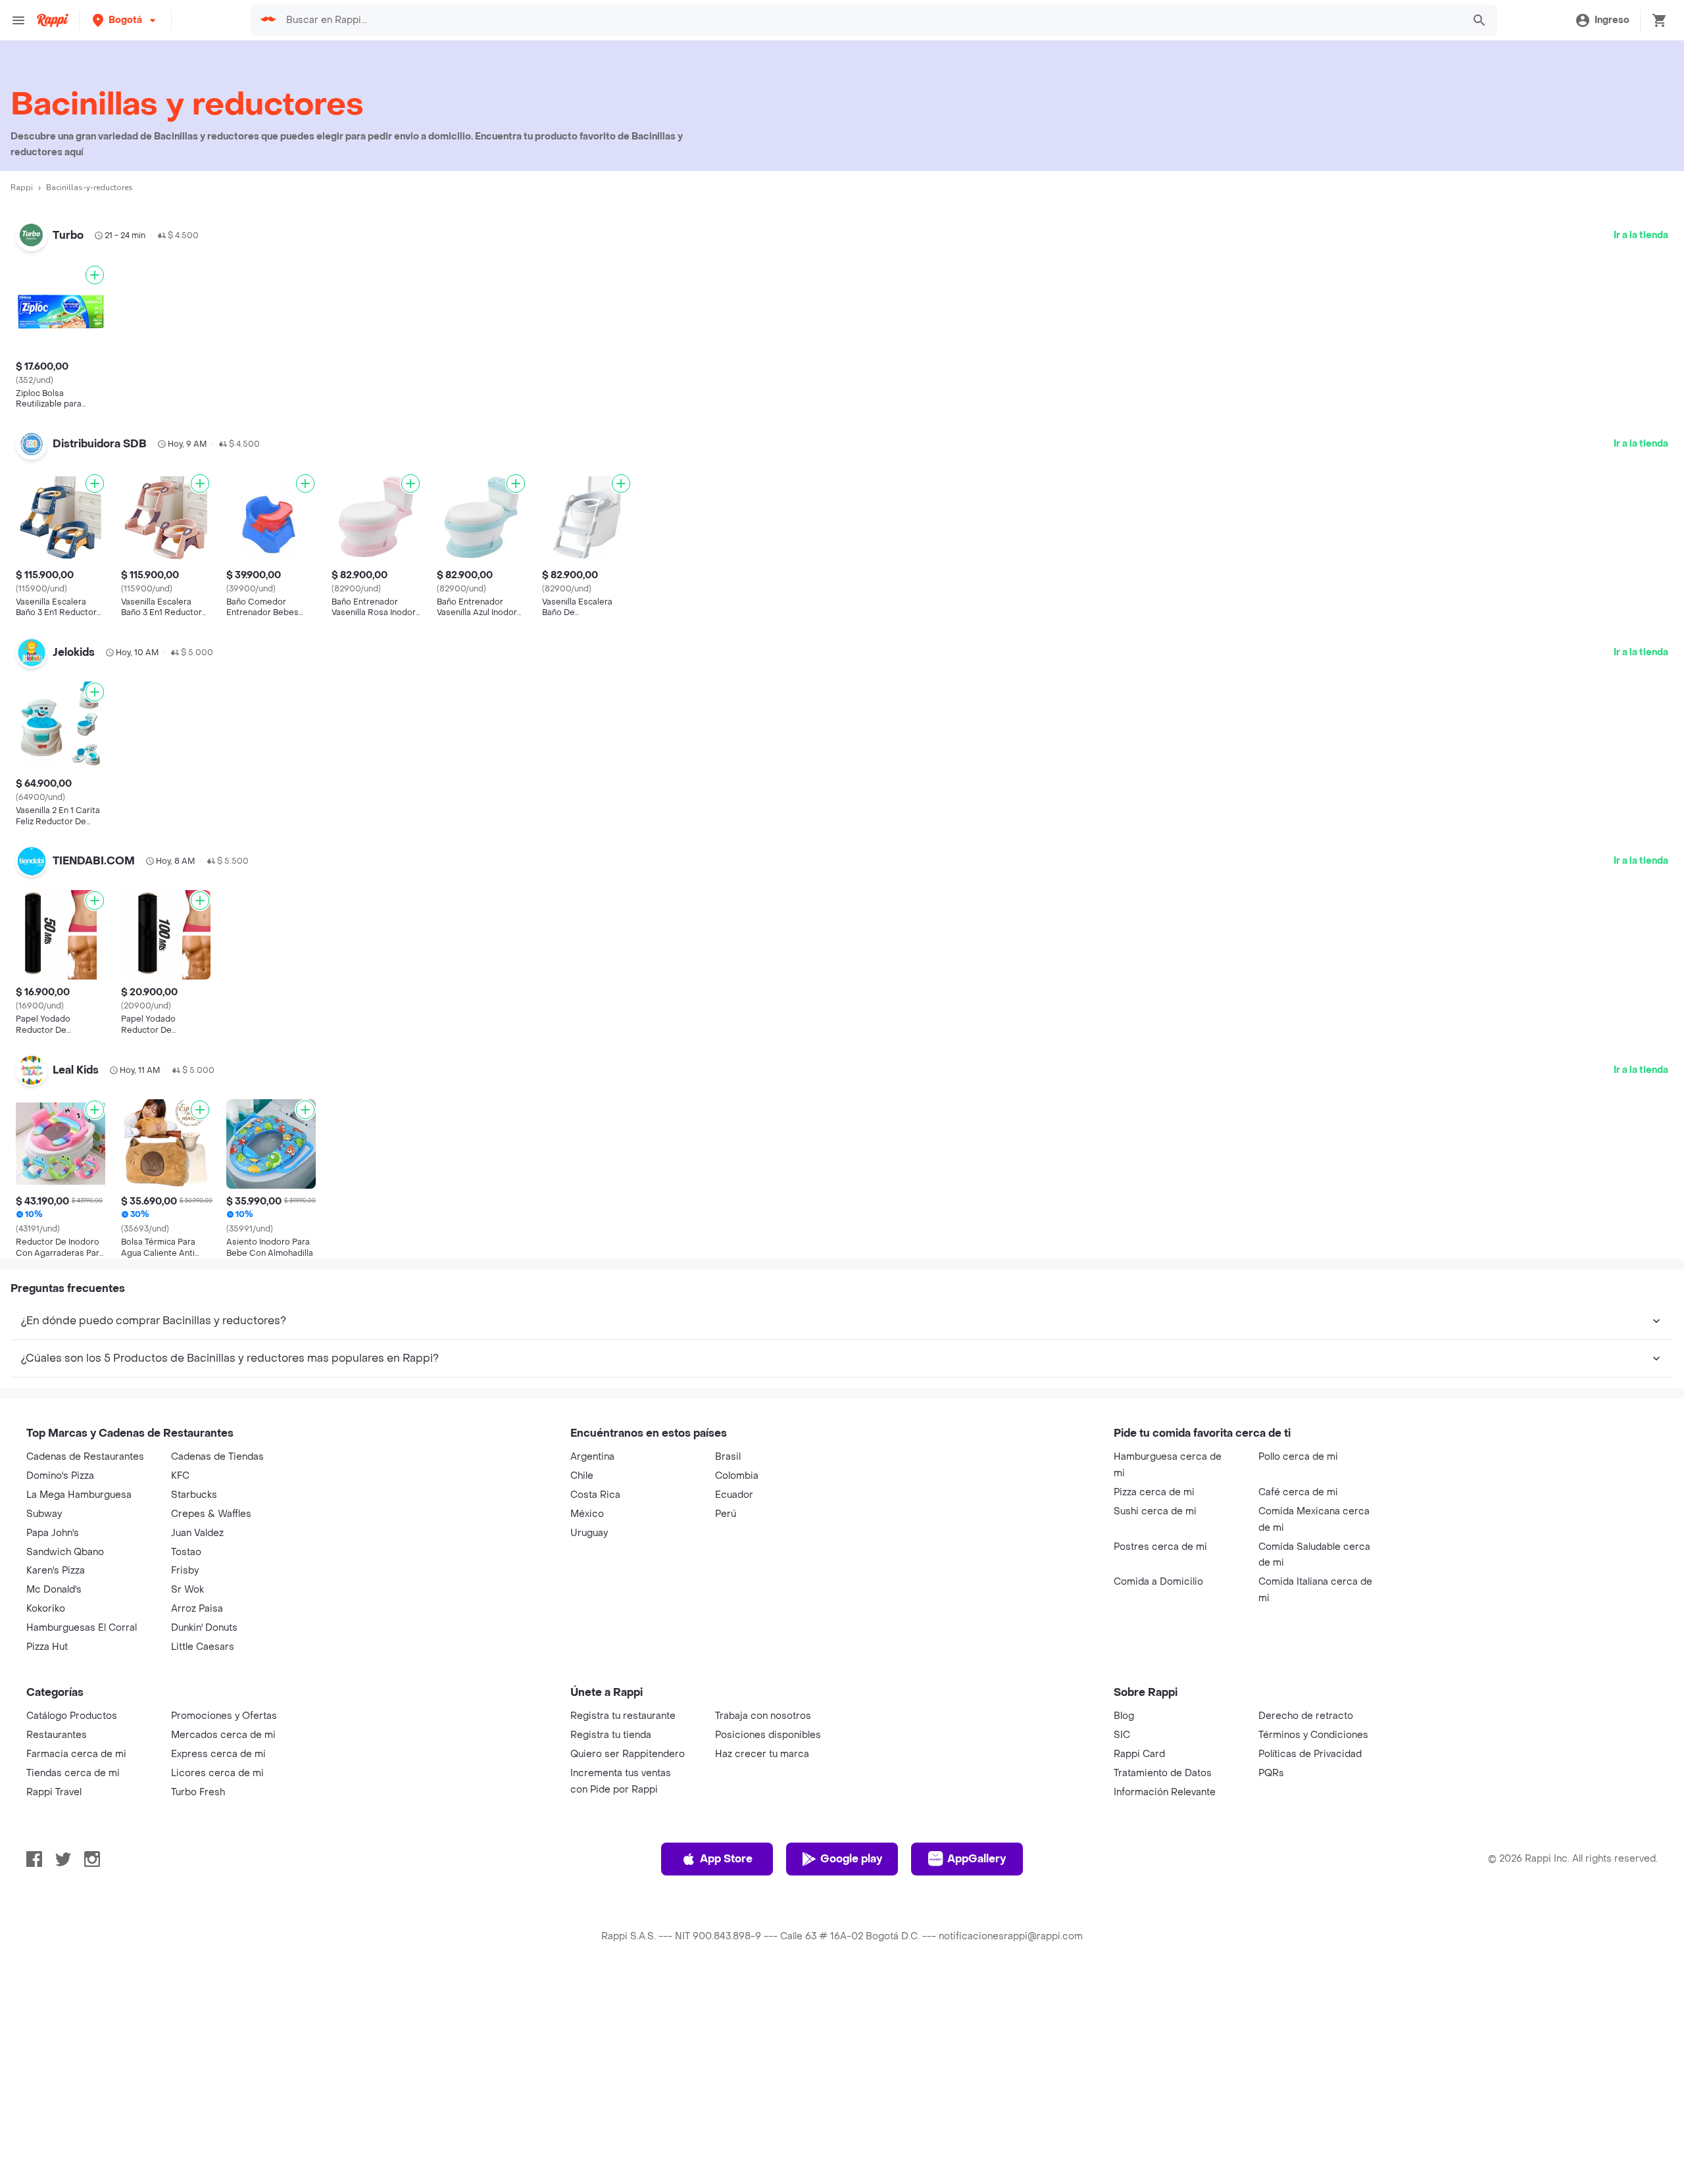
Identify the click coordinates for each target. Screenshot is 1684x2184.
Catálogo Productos (72, 1916)
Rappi (22, 187)
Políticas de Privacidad (1310, 1954)
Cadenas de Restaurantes (85, 1657)
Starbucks (194, 1695)
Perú (726, 1714)
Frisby (185, 1771)
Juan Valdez (197, 1733)
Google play (851, 2059)
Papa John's (53, 1733)
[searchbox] (870, 20)
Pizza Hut (47, 1847)
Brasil (728, 1657)
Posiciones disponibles (768, 1935)
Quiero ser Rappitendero (628, 1954)
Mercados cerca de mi (223, 1935)
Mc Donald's (54, 1790)
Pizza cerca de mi (1154, 1692)
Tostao (186, 1752)
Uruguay (589, 1733)
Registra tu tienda (611, 1935)
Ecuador (734, 1695)
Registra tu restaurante (623, 1916)
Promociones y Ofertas (224, 1916)
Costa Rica (595, 1695)
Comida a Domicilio (1158, 1782)
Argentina (592, 1657)
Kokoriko (46, 1809)
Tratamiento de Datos (1163, 1973)
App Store (726, 2059)
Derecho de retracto (1306, 1916)
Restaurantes (57, 1935)
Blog (1124, 1916)
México (587, 1714)
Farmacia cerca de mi (76, 1954)
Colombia (737, 1676)
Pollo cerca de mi (1298, 1657)
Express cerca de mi (218, 1954)
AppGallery (977, 2059)
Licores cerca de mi (217, 1973)
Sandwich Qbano (65, 1752)
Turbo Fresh (198, 1992)
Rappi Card (1139, 1954)
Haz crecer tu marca (762, 1954)
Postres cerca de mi (1160, 1747)
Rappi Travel (54, 1992)
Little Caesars (203, 1847)
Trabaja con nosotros (763, 1916)
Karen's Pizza (56, 1771)
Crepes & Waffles (211, 1714)
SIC (1122, 1935)
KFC (180, 1676)
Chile (582, 1676)
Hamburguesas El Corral (82, 1828)
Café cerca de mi (1298, 1692)
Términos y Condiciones (1313, 1935)
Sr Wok (187, 1790)
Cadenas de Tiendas (217, 1657)
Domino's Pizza (60, 1676)
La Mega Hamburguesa (79, 1695)
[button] (125, 20)
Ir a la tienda (1641, 235)
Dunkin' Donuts (204, 1828)
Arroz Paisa (197, 1809)
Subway (44, 1714)
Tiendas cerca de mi (73, 1973)
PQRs (1271, 1973)
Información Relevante (1165, 1992)
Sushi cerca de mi (1155, 1711)
